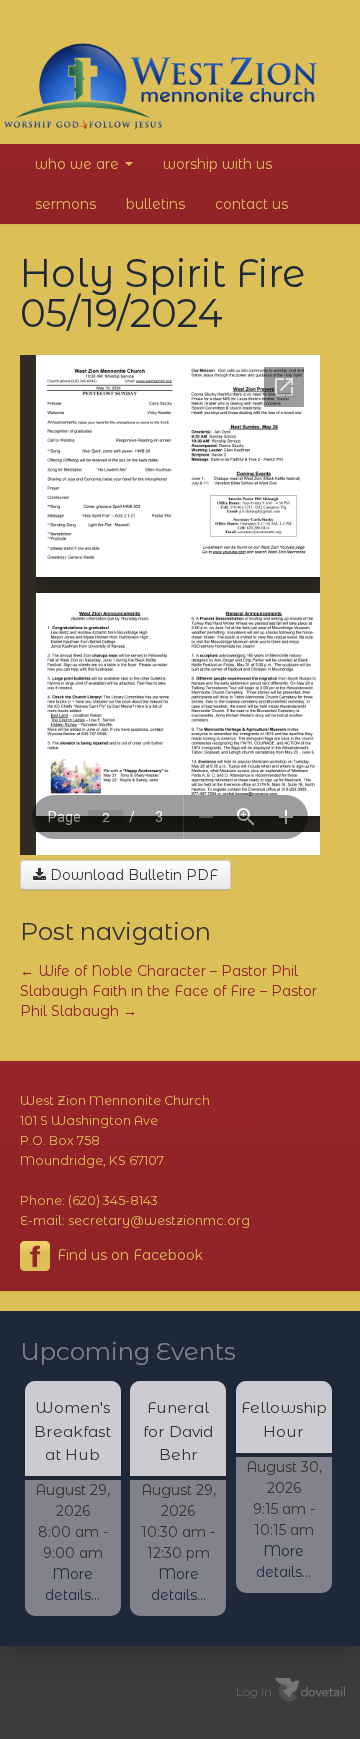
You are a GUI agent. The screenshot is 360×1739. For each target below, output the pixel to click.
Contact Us (251, 204)
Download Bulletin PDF (132, 875)
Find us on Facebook (128, 1255)
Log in (254, 1690)
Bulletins (155, 204)
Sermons (65, 204)
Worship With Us (217, 164)
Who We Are (79, 164)
